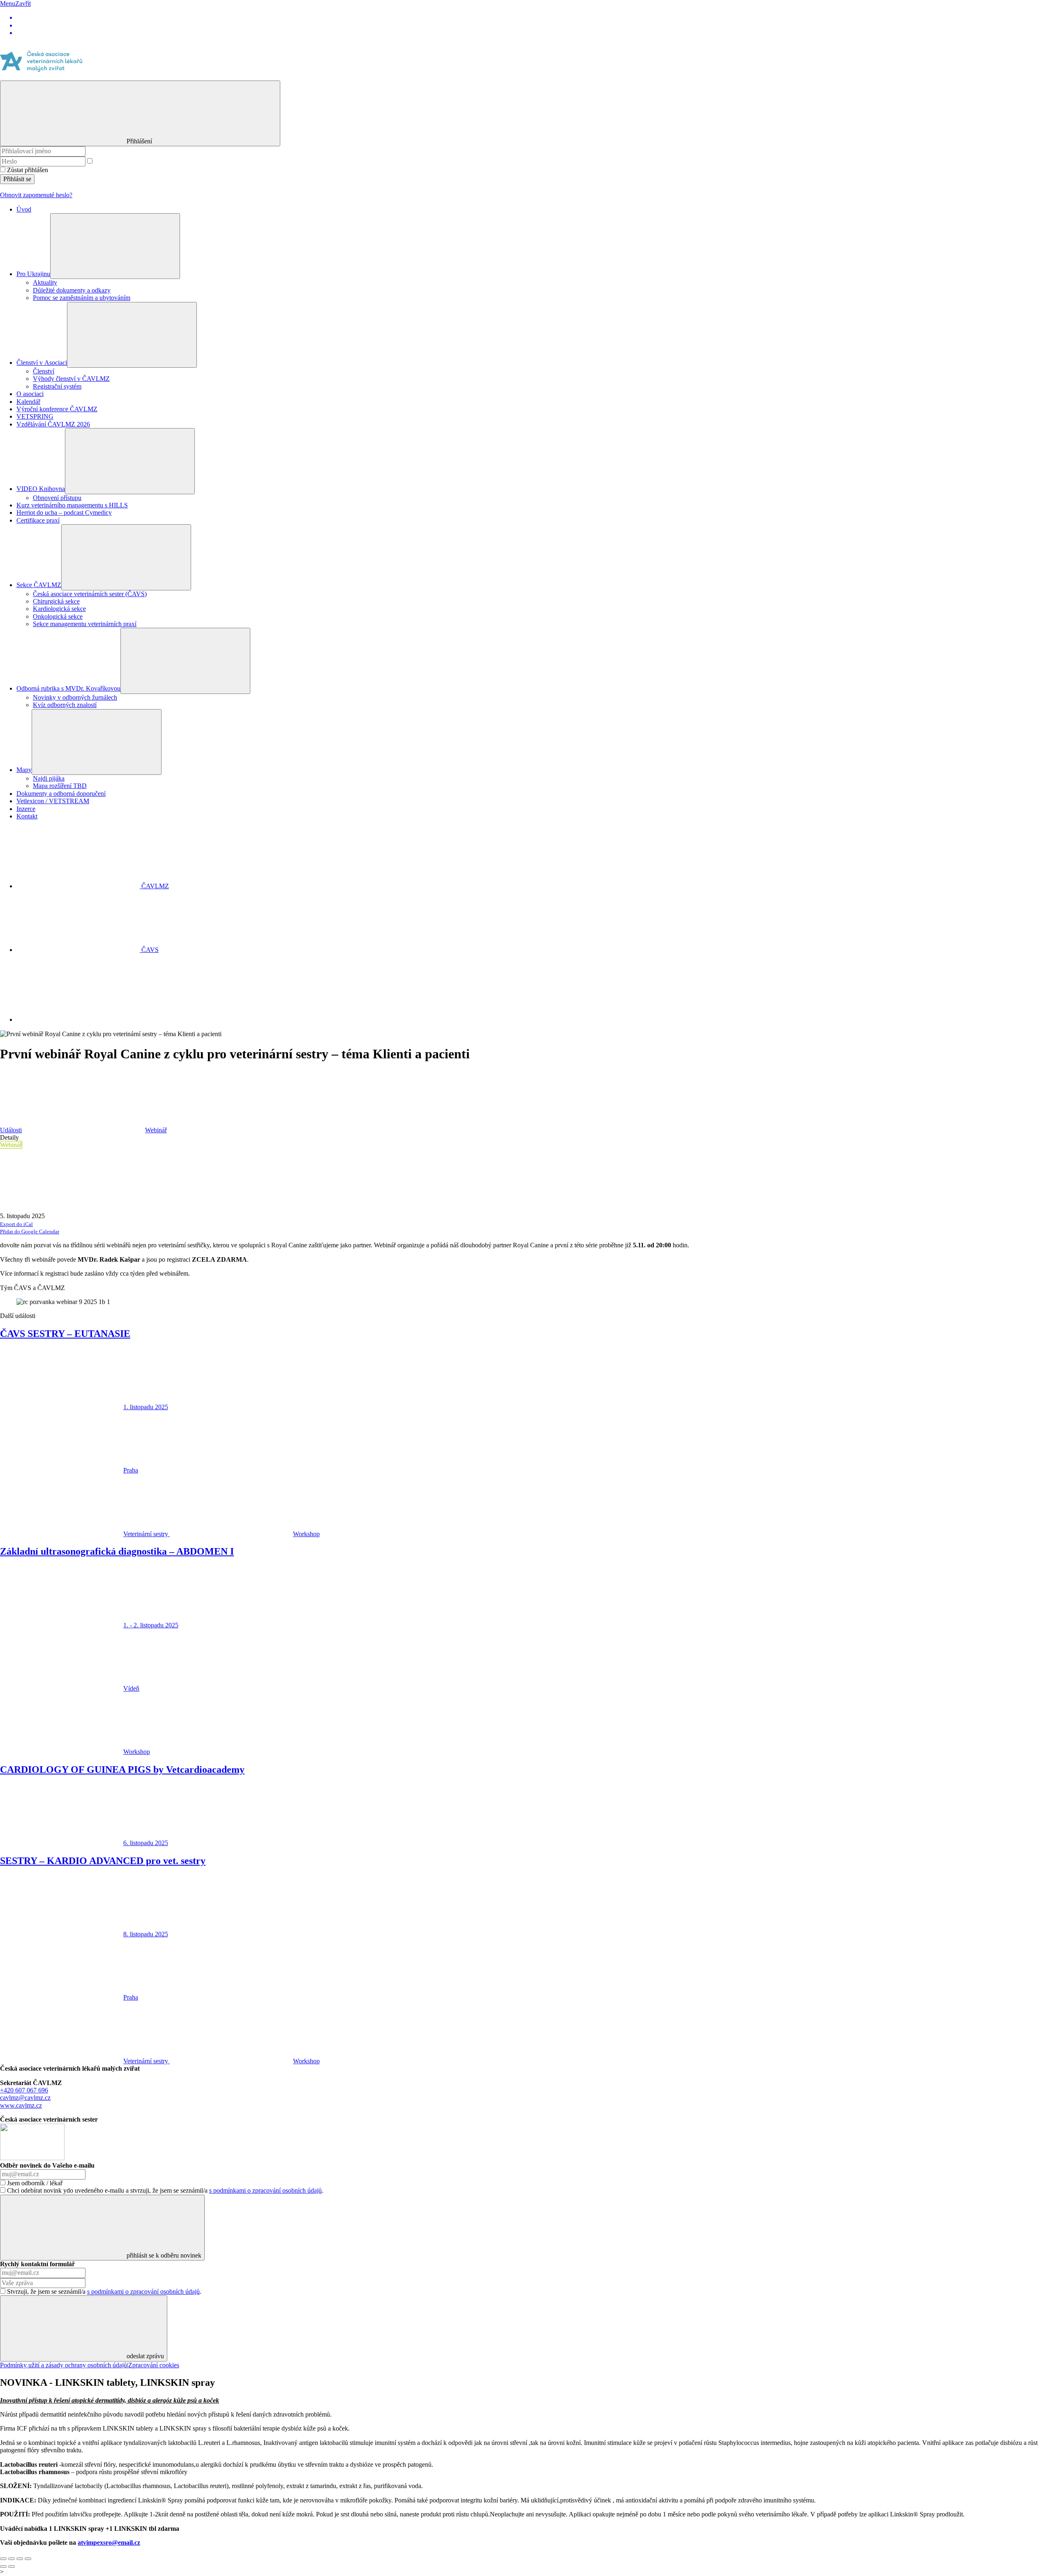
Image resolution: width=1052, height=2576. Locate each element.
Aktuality (45, 282)
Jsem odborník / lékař (35, 2183)
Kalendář (28, 402)
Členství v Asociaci (42, 363)
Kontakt (27, 816)
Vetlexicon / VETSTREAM (53, 801)
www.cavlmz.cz (21, 2105)
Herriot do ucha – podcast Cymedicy (64, 513)
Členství (44, 371)
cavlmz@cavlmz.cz (25, 2098)
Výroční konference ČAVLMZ (57, 409)
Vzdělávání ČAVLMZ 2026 (53, 424)
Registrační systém (57, 386)
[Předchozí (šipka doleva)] (3, 2567)
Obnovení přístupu (57, 498)
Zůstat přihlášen (28, 170)
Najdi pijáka (49, 778)
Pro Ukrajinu (33, 274)
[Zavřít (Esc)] (3, 2559)
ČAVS (149, 950)
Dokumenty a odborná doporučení (61, 794)
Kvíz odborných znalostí (65, 705)
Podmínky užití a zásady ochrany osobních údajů (63, 2365)
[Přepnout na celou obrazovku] (20, 2559)
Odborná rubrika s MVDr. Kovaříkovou (68, 688)
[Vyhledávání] (78, 1020)
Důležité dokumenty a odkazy (72, 290)
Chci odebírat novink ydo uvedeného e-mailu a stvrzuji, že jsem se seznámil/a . (165, 2190)
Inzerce (26, 809)
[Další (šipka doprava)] (12, 2567)
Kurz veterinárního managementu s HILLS (72, 505)
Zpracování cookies (154, 2365)
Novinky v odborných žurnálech (75, 697)
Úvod (24, 209)
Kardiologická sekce (59, 609)
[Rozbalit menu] (115, 246)
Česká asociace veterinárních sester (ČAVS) (90, 594)
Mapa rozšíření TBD (60, 786)
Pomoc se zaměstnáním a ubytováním (82, 298)
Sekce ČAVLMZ (39, 585)
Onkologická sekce (58, 616)
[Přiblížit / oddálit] (28, 2559)
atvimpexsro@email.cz (109, 2543)
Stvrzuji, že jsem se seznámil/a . (104, 2291)
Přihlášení (140, 141)
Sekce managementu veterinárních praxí (85, 624)
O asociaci (30, 394)
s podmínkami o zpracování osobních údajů (265, 2190)
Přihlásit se (17, 179)
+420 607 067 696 (24, 2090)
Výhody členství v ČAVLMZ (71, 379)
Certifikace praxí (38, 520)
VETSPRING (35, 416)
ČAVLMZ (154, 886)
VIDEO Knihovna (41, 489)
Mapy (24, 770)
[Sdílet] (12, 2559)
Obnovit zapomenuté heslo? (36, 195)
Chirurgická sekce (56, 601)
